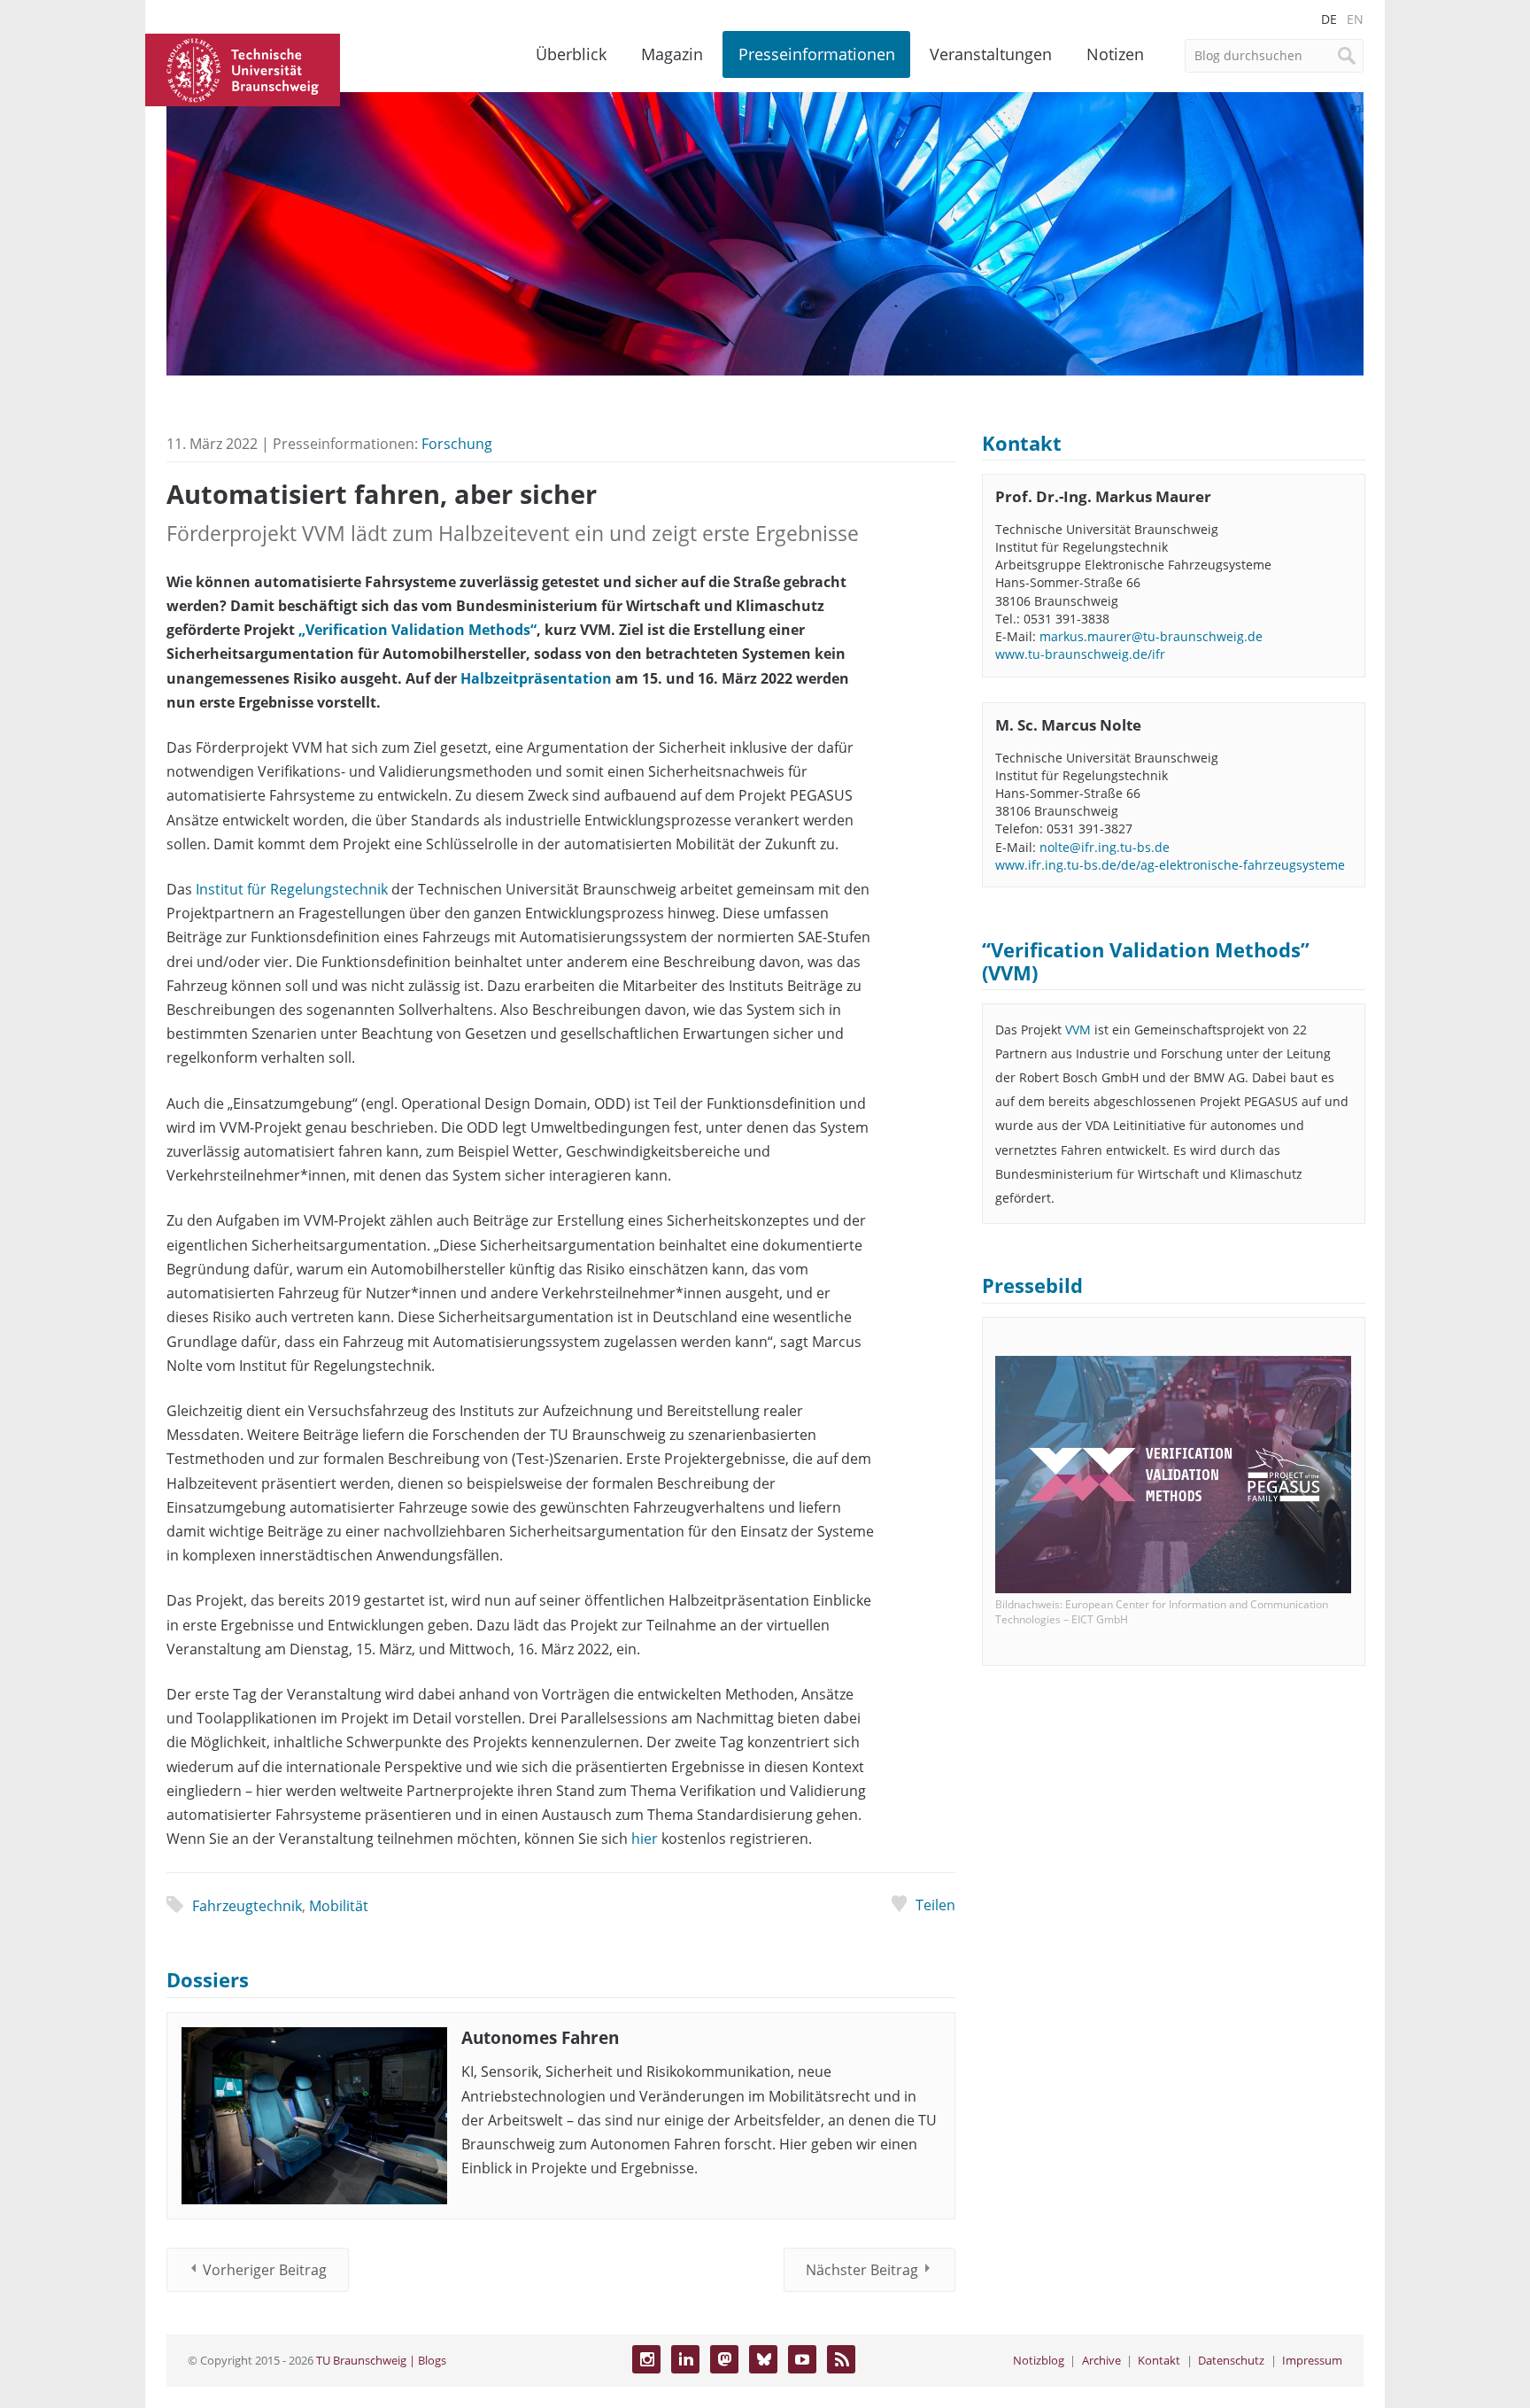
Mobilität (339, 1906)
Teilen (935, 1905)
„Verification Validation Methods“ (417, 630)
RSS (841, 2359)
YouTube (802, 2359)
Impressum (1312, 2360)
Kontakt (1159, 2360)
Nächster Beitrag (862, 2270)
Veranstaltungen (991, 54)
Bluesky (763, 2359)
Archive (1101, 2360)
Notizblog (1039, 2360)
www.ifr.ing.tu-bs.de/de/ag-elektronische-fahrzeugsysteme (1170, 865)
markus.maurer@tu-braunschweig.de (1151, 636)
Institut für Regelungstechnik (292, 889)
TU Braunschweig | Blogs (381, 2360)
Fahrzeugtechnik (247, 1906)
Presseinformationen (817, 54)
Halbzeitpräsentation (536, 678)
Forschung (457, 444)
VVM (1078, 1030)
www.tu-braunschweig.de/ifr (1080, 654)
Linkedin (685, 2359)
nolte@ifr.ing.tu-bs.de (1105, 847)
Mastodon (724, 2359)
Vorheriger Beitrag (265, 2270)
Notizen (1115, 54)
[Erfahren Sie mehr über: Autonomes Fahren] (314, 2116)
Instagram (646, 2359)
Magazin (672, 54)
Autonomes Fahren (540, 2037)
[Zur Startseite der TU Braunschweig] (243, 68)
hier (645, 1839)
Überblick (571, 54)
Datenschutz (1231, 2360)
